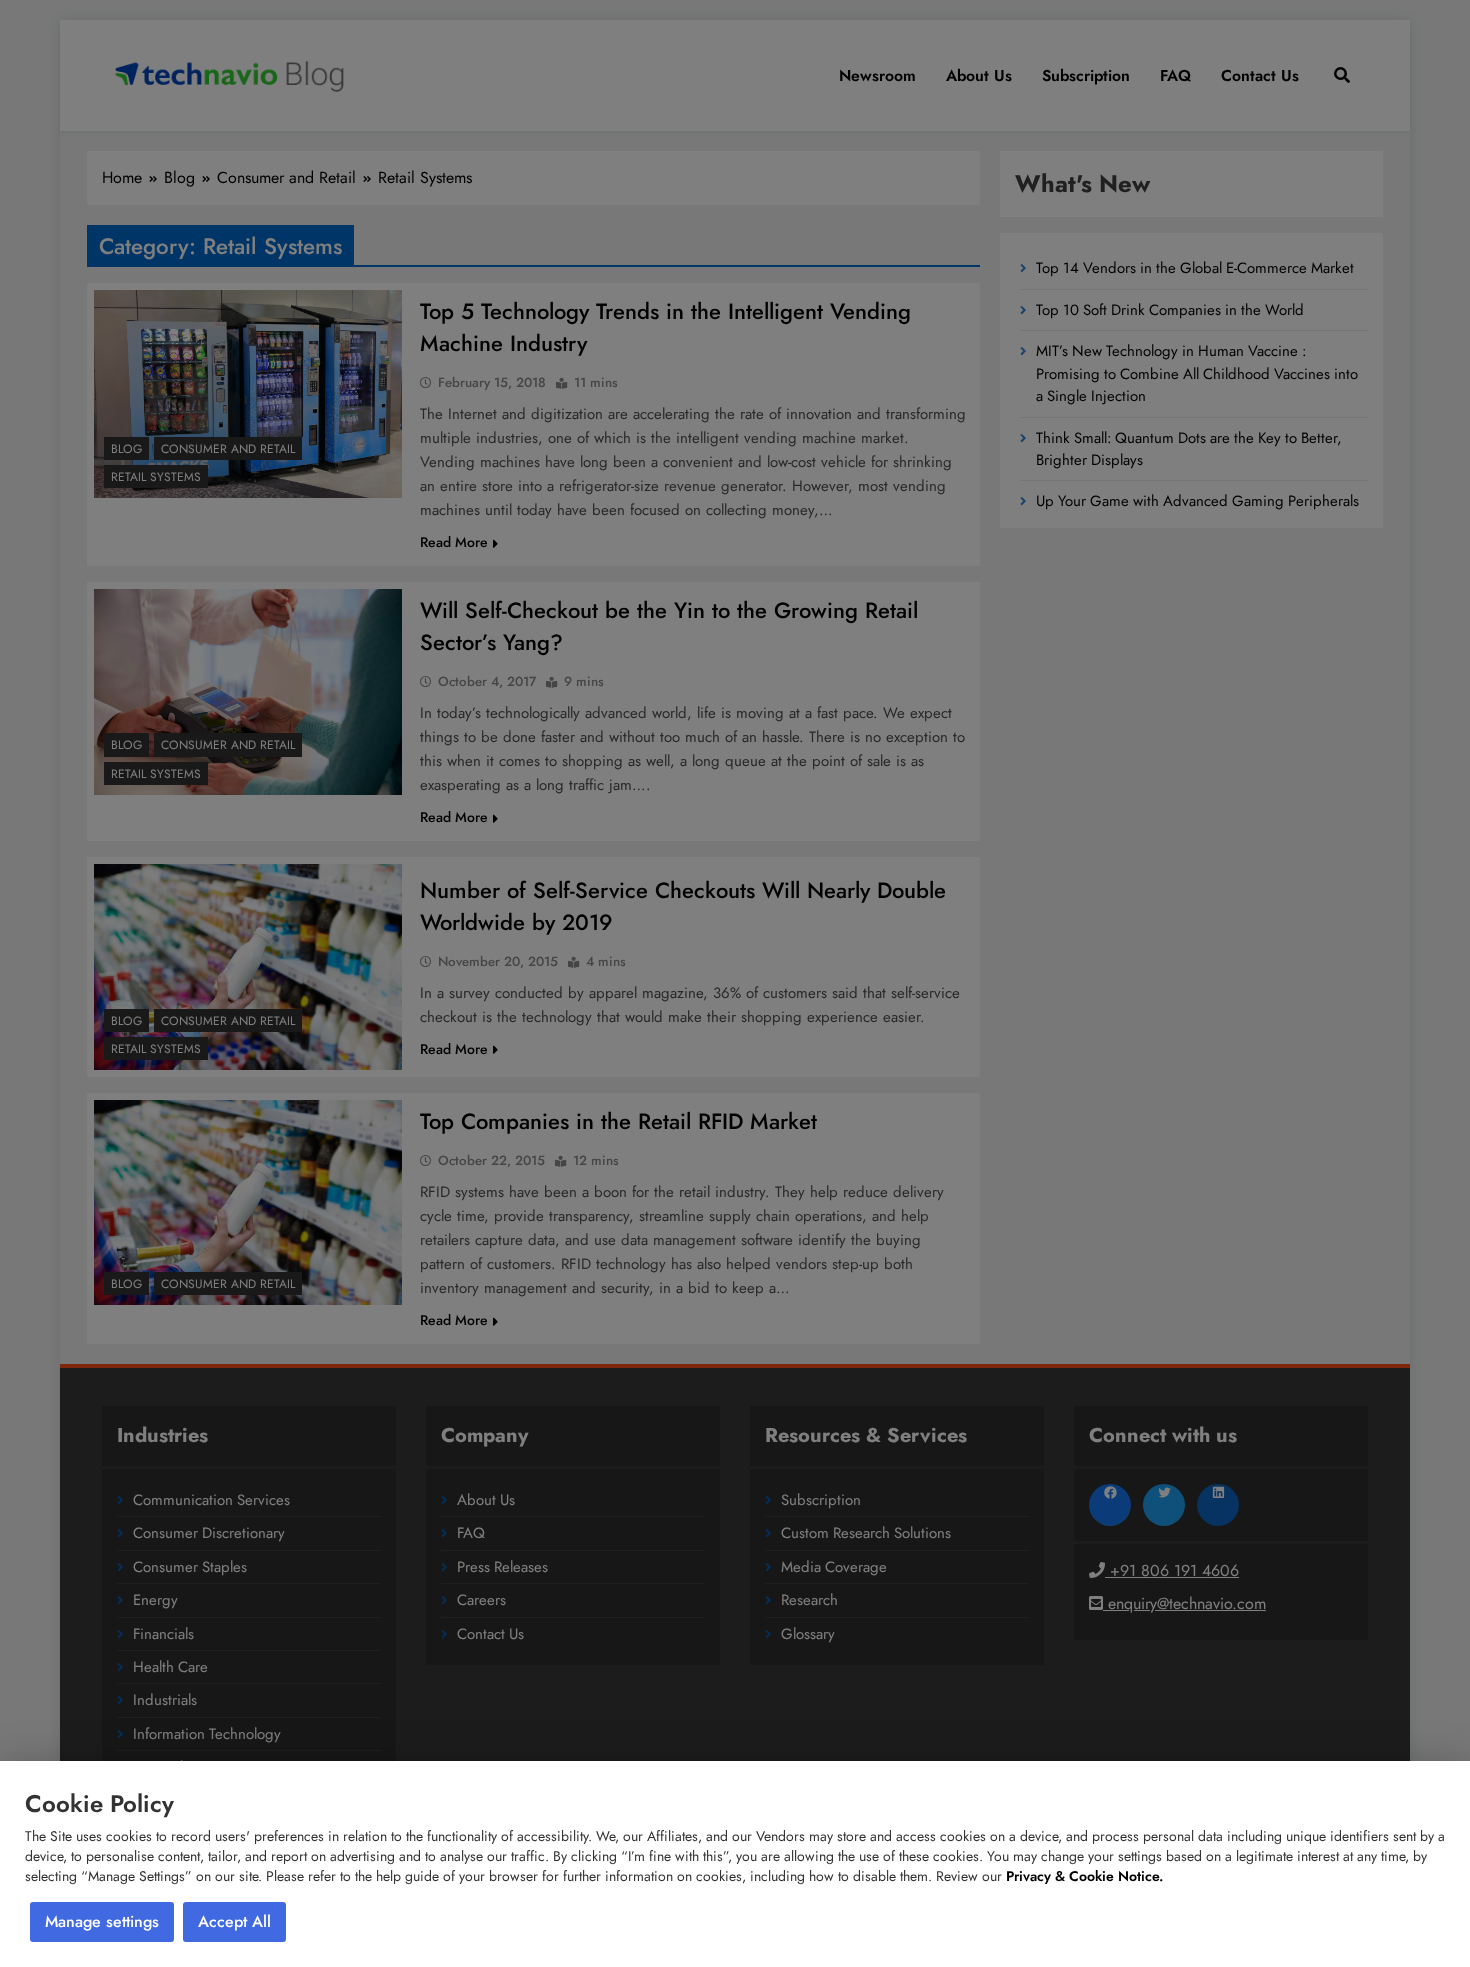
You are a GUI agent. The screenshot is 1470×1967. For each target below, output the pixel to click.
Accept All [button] (234, 1921)
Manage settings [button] (102, 1921)
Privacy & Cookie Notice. (1084, 1876)
